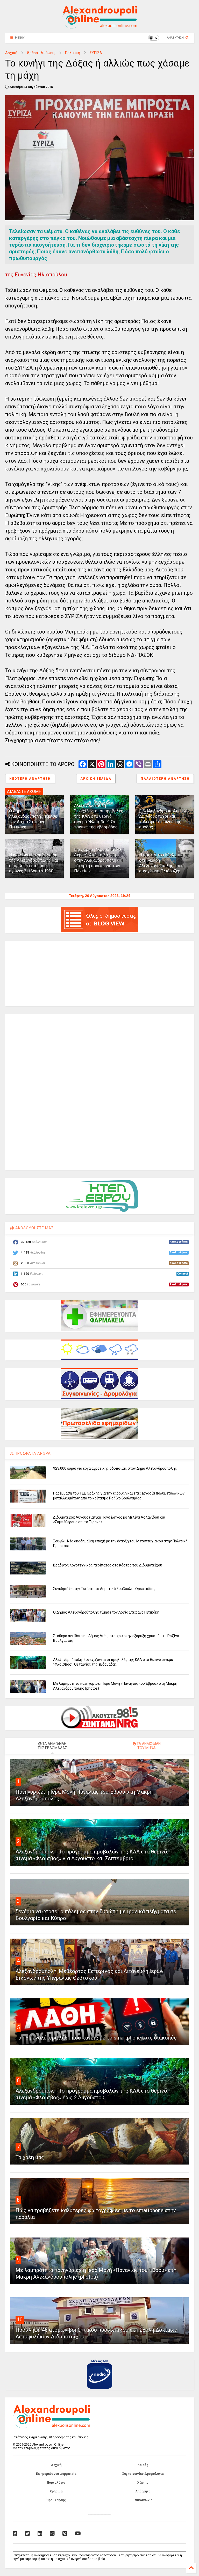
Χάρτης (143, 2483)
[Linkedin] (40, 2534)
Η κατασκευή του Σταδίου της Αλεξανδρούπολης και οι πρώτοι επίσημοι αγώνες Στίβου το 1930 (34, 863)
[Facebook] (15, 2534)
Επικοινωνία (143, 2500)
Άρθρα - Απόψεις (41, 53)
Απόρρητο (143, 2491)
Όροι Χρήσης (56, 2500)
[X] (27, 2534)
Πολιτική (73, 53)
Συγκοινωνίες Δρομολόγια (143, 2474)
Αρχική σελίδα (96, 779)
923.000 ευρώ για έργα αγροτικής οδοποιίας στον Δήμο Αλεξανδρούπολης (115, 1468)
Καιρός (143, 2465)
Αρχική (11, 53)
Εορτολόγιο (56, 2483)
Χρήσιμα (56, 2491)
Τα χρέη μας (30, 2157)
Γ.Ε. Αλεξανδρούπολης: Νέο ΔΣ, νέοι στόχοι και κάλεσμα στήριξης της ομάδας (164, 819)
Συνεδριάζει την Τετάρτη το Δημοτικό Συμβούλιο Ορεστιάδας (104, 1589)
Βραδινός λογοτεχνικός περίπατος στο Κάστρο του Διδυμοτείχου (108, 1565)
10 (20, 2320)
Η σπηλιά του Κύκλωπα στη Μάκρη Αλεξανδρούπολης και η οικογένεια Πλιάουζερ (161, 863)
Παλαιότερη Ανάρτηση (165, 779)
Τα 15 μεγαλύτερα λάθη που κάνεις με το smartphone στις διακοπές (96, 2038)
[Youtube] (78, 2534)
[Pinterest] (65, 2534)
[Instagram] (52, 2534)
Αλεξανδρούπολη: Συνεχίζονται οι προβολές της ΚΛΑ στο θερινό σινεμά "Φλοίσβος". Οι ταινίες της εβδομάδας (99, 816)
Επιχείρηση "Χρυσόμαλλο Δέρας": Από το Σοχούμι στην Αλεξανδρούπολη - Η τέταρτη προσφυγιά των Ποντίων (98, 860)
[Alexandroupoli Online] (99, 26)
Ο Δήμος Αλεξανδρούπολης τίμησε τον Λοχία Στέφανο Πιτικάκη (33, 819)
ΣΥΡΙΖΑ (96, 53)
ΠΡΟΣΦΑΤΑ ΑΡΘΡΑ (32, 1453)
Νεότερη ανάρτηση (30, 779)
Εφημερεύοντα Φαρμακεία (56, 2474)
